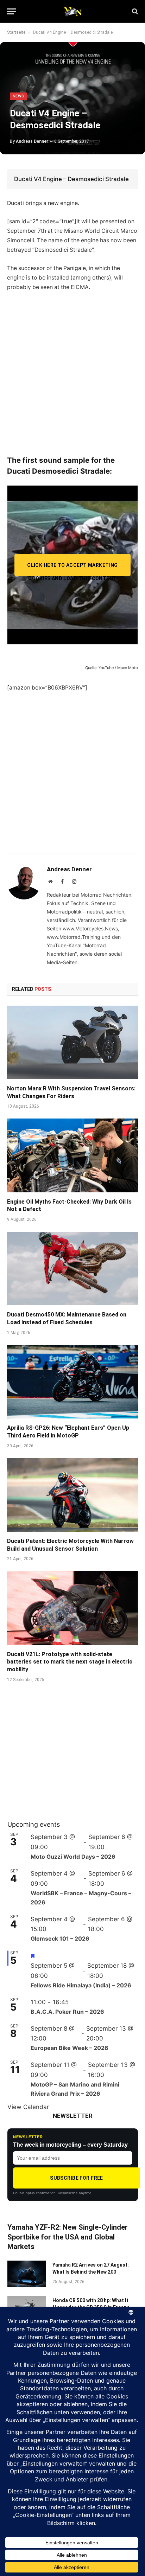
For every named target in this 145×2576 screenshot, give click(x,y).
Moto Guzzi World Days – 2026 (73, 1857)
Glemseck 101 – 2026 (60, 1939)
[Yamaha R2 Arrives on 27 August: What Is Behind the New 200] (27, 2274)
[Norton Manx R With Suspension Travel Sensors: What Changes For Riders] (72, 1042)
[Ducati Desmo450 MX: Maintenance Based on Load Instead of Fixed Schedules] (72, 1268)
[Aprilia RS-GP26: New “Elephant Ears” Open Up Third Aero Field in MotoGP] (72, 1382)
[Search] (134, 11)
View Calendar (28, 2107)
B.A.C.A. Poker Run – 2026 (67, 2012)
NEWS (18, 96)
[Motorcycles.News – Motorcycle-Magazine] (72, 11)
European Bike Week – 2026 (70, 2048)
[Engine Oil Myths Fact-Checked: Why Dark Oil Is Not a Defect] (72, 1155)
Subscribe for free (77, 2178)
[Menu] (12, 11)
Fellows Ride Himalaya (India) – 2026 (81, 1985)
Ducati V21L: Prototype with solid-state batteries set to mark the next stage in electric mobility (70, 1662)
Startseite (16, 32)
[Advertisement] (72, 373)
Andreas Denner (32, 141)
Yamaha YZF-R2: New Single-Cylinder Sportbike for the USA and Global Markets (68, 2237)
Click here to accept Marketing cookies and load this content (72, 569)
